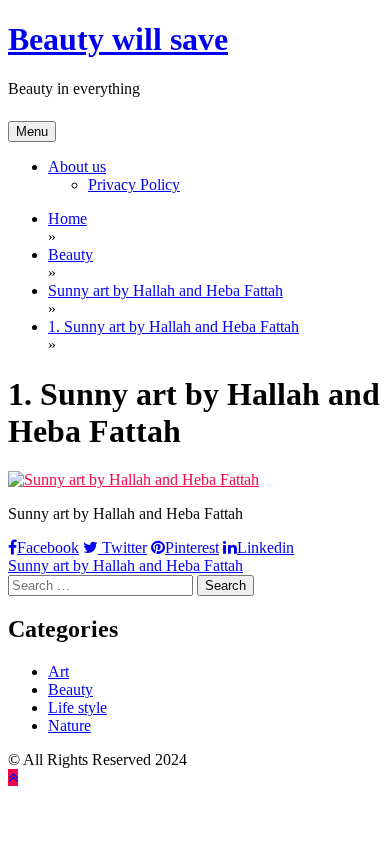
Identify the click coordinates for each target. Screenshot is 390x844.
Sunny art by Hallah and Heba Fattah (125, 565)
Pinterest (192, 547)
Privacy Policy (134, 184)
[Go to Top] (13, 777)
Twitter (122, 547)
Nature (69, 725)
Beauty (70, 689)
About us (77, 166)
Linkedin (265, 547)
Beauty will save (118, 39)
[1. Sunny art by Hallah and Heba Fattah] (133, 479)
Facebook (48, 547)
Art (58, 671)
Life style (77, 707)
